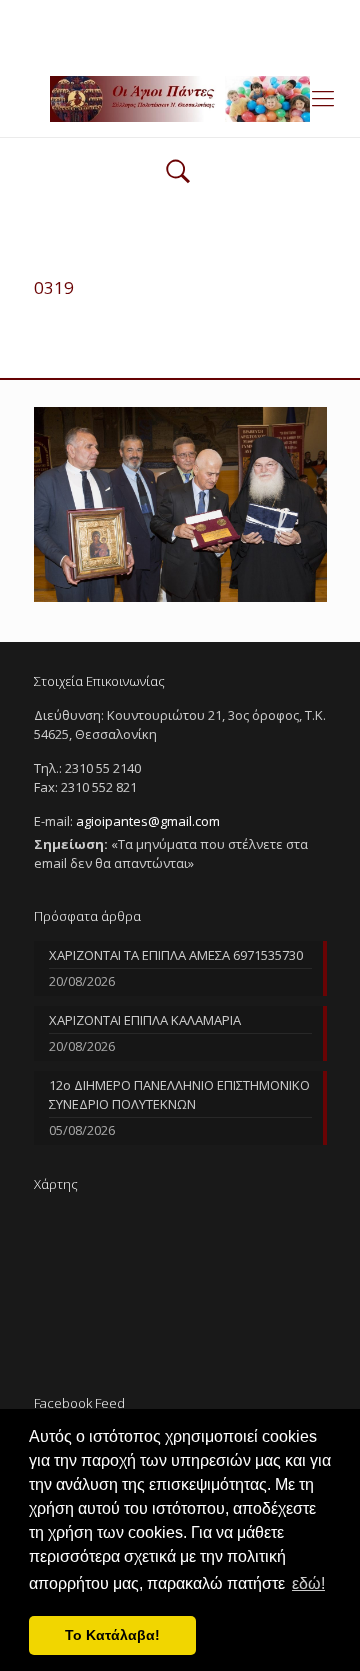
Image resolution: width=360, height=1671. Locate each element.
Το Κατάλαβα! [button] (112, 1635)
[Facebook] (180, 40)
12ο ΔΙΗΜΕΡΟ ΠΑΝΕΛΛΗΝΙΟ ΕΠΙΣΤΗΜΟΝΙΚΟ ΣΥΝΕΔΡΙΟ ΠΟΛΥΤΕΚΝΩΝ (179, 1094)
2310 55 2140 (103, 15)
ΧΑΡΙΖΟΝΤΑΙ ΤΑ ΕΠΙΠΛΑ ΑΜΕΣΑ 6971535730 (176, 955)
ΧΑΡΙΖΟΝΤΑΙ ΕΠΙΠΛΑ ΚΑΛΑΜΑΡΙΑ (145, 1020)
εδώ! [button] (308, 1583)
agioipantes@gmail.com (243, 15)
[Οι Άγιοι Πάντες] (180, 97)
